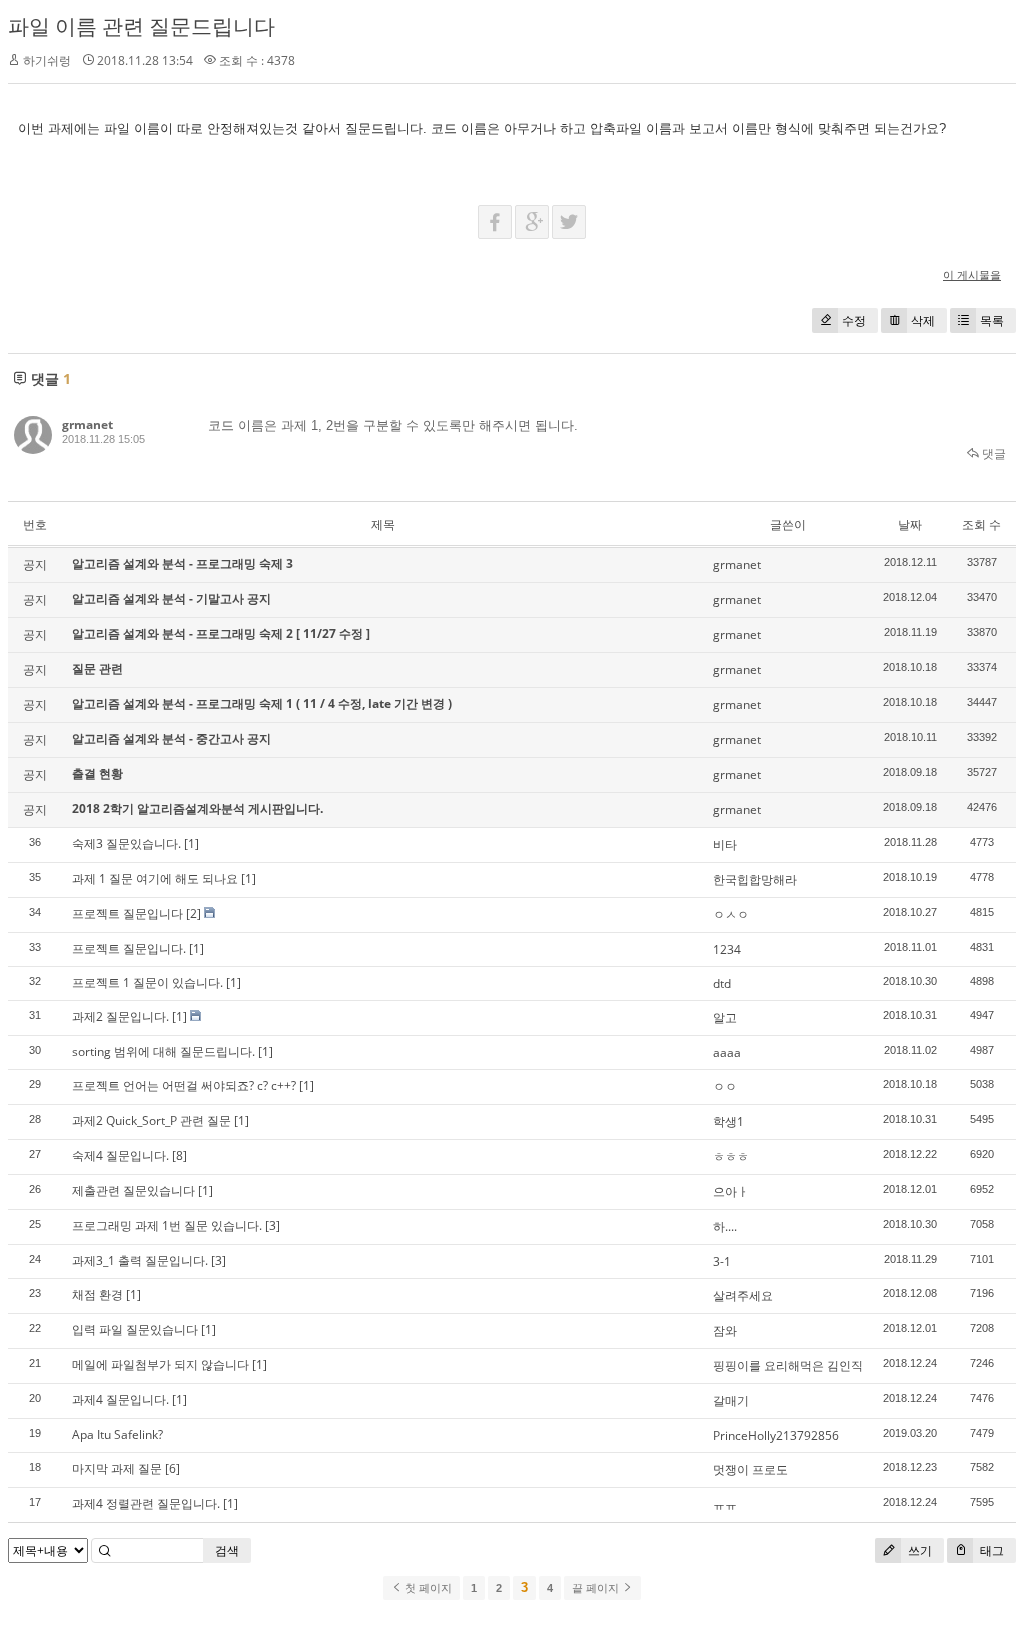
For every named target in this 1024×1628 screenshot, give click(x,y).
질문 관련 (97, 668)
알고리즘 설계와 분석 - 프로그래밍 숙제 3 (182, 563)
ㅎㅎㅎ (731, 1156)
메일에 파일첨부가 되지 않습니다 (160, 1364)
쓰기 (918, 1550)
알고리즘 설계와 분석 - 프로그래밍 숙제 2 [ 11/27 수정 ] (221, 633)
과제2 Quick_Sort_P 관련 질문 (151, 1120)
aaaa (727, 1052)
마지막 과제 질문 (117, 1468)
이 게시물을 (972, 274)
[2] (193, 913)
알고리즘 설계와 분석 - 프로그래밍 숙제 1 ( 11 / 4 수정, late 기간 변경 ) (262, 703)
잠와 (725, 1330)
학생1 (728, 1121)
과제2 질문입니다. (120, 1016)
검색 (227, 1550)
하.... (725, 1226)
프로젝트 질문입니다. (129, 948)
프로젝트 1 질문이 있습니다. (147, 982)
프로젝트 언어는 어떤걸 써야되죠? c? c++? (184, 1085)
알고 (725, 1017)
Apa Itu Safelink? (117, 1434)
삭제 (923, 320)
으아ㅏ (731, 1191)
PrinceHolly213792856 (776, 1435)
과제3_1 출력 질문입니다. (140, 1260)
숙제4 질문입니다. (120, 1155)
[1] (191, 843)
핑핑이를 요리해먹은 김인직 (788, 1365)
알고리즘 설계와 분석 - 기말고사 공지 (171, 598)
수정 (854, 320)
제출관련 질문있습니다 (133, 1190)
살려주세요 (743, 1295)
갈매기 (731, 1400)
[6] (172, 1468)
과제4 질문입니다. (120, 1399)
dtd (722, 983)
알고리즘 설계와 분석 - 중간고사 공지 (171, 738)
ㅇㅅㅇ (731, 914)
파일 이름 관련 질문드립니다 (141, 26)
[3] (272, 1225)
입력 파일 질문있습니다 (135, 1329)
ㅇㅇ (725, 1086)
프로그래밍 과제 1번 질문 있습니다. (167, 1225)
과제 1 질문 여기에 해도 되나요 (155, 878)
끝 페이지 (597, 1588)
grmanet (87, 424)
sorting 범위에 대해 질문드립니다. (163, 1051)
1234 (727, 949)
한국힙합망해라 (755, 879)
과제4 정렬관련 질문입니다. (146, 1503)
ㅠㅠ (725, 1504)
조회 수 (981, 524)
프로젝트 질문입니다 (127, 913)
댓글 (992, 453)
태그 (990, 1550)
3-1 (722, 1261)
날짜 (910, 524)
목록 (992, 320)
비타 (725, 844)
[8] (179, 1155)
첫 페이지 (427, 1588)
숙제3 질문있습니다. (126, 843)
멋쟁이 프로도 (750, 1469)
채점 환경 (97, 1294)
